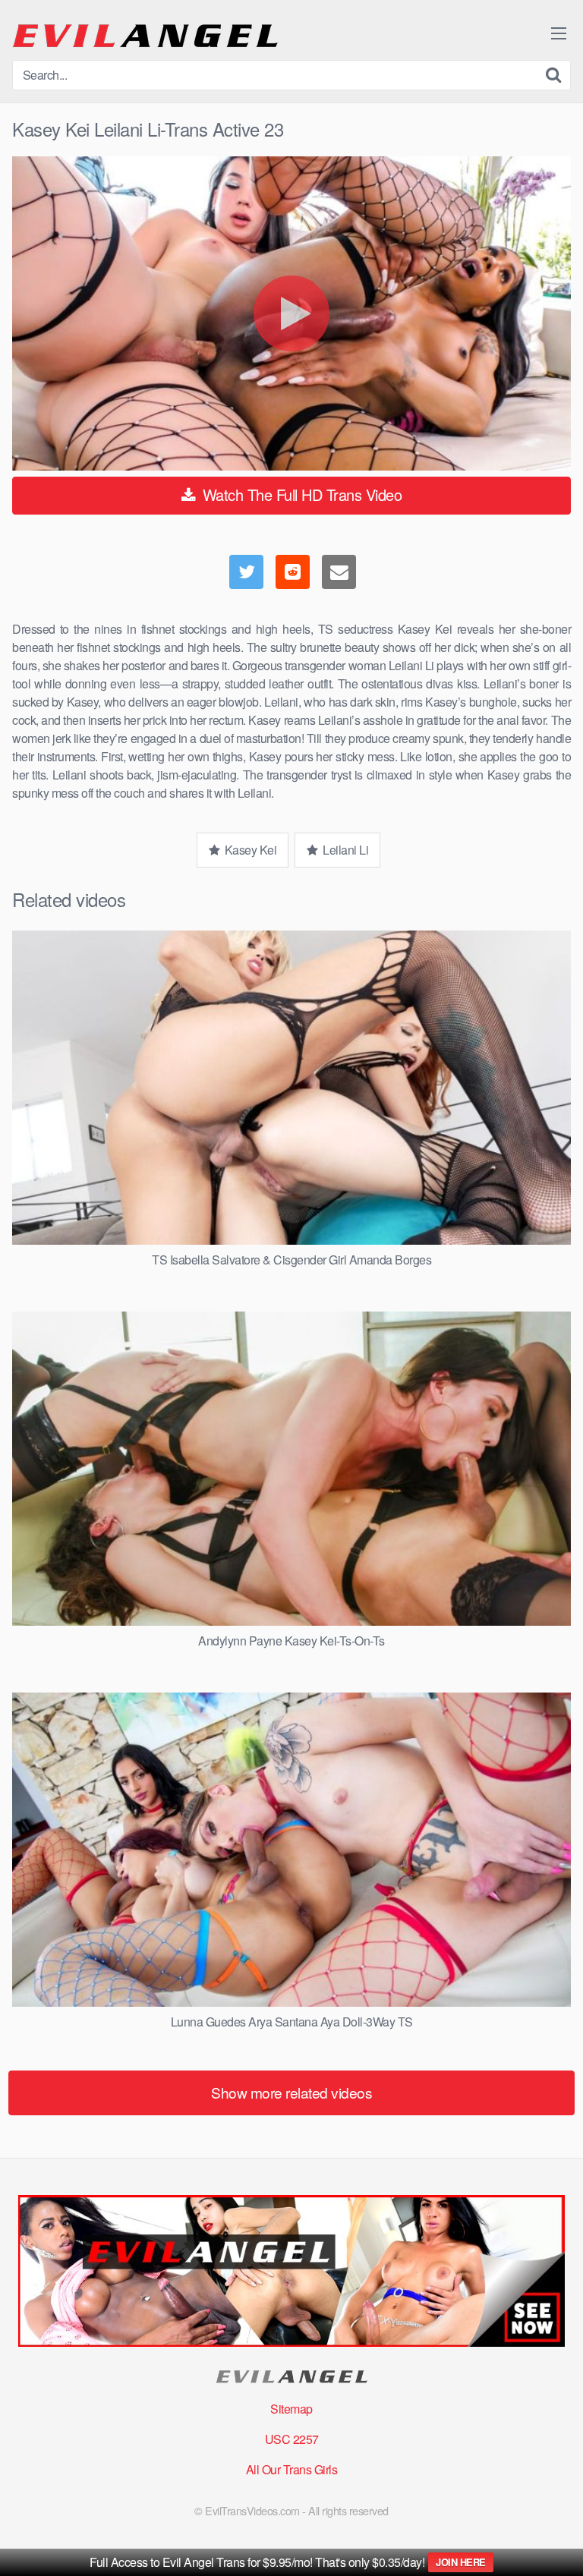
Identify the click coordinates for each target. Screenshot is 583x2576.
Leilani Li (345, 850)
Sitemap (291, 2409)
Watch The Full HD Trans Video (300, 494)
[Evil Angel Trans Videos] (145, 36)
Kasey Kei (249, 850)
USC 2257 (292, 2439)
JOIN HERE (461, 2562)
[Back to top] (556, 2543)
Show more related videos (291, 2092)
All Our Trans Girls (292, 2469)
